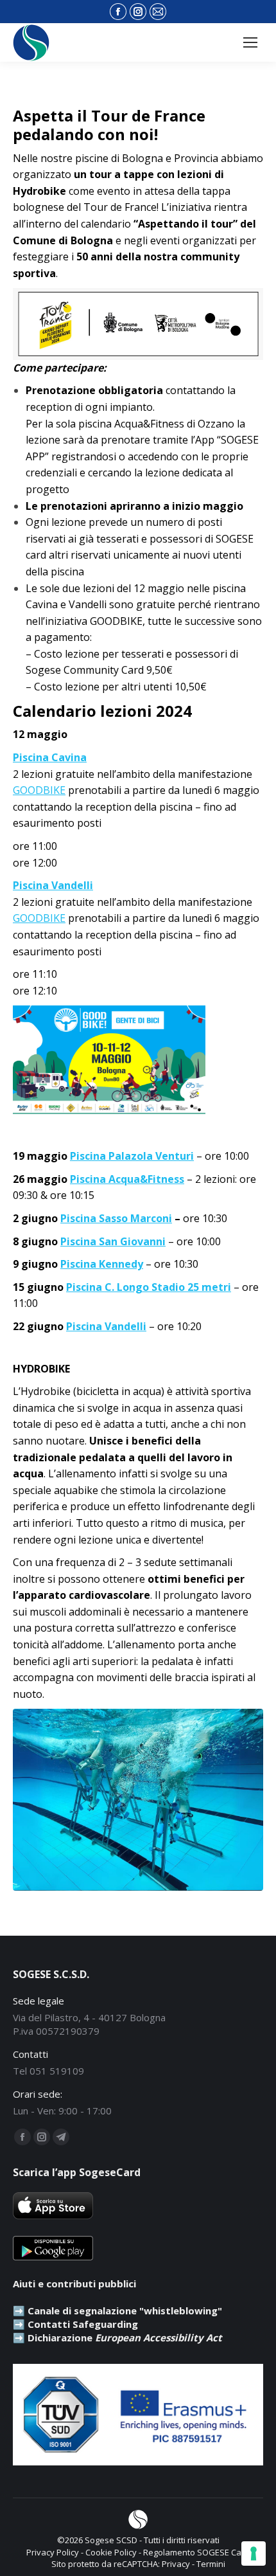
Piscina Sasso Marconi (116, 1218)
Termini (211, 2564)
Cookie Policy (111, 2552)
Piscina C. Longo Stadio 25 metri (149, 1287)
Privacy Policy (53, 2552)
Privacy (176, 2564)
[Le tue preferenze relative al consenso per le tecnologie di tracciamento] (254, 2553)
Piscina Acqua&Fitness (127, 1179)
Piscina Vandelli (53, 885)
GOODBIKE (39, 790)
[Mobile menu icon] (250, 42)
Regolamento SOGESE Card (196, 2552)
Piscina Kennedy (102, 1264)
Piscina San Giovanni (113, 1241)
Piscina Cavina (50, 757)
